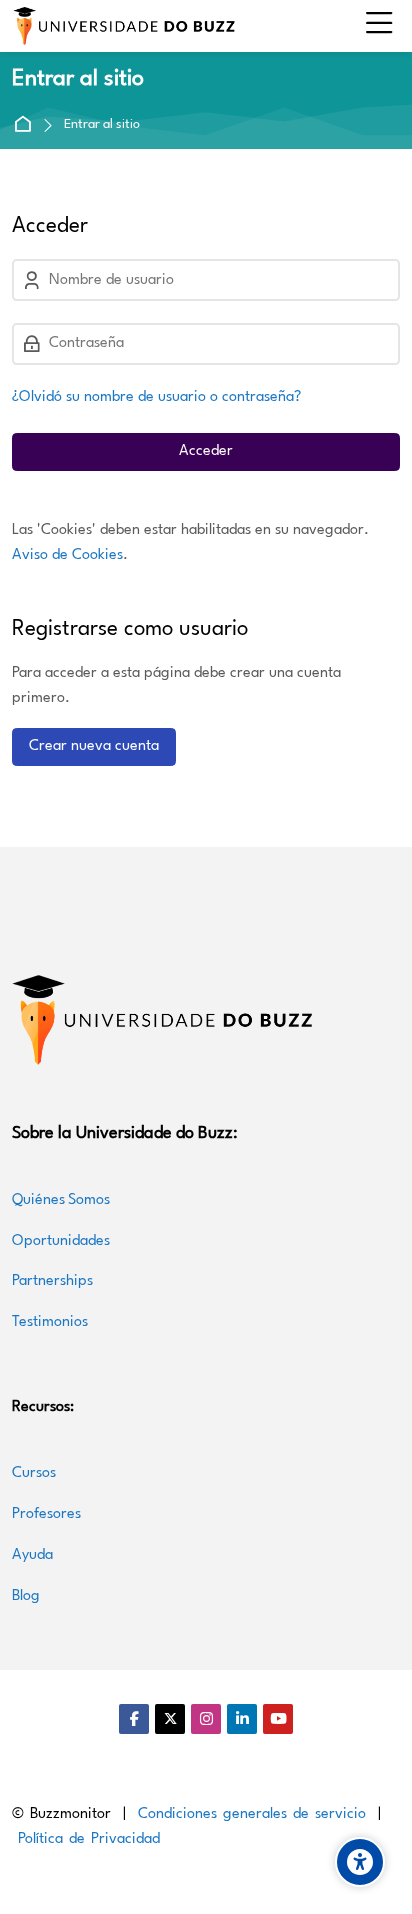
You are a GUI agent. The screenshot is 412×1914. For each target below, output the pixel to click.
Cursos (36, 1473)
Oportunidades (61, 1241)
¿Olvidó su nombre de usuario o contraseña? (156, 397)
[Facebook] (134, 1719)
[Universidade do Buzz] (124, 26)
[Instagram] (206, 1719)
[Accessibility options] (360, 1862)
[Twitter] (170, 1719)
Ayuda (32, 1555)
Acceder (206, 451)
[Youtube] (278, 1719)
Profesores (46, 1514)
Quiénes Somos (61, 1200)
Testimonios (50, 1322)
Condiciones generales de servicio (252, 1814)
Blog (26, 1596)
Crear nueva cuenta (94, 746)
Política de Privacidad (89, 1839)
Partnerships (52, 1281)
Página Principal (26, 125)
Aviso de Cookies (67, 555)
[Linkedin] (242, 1719)
